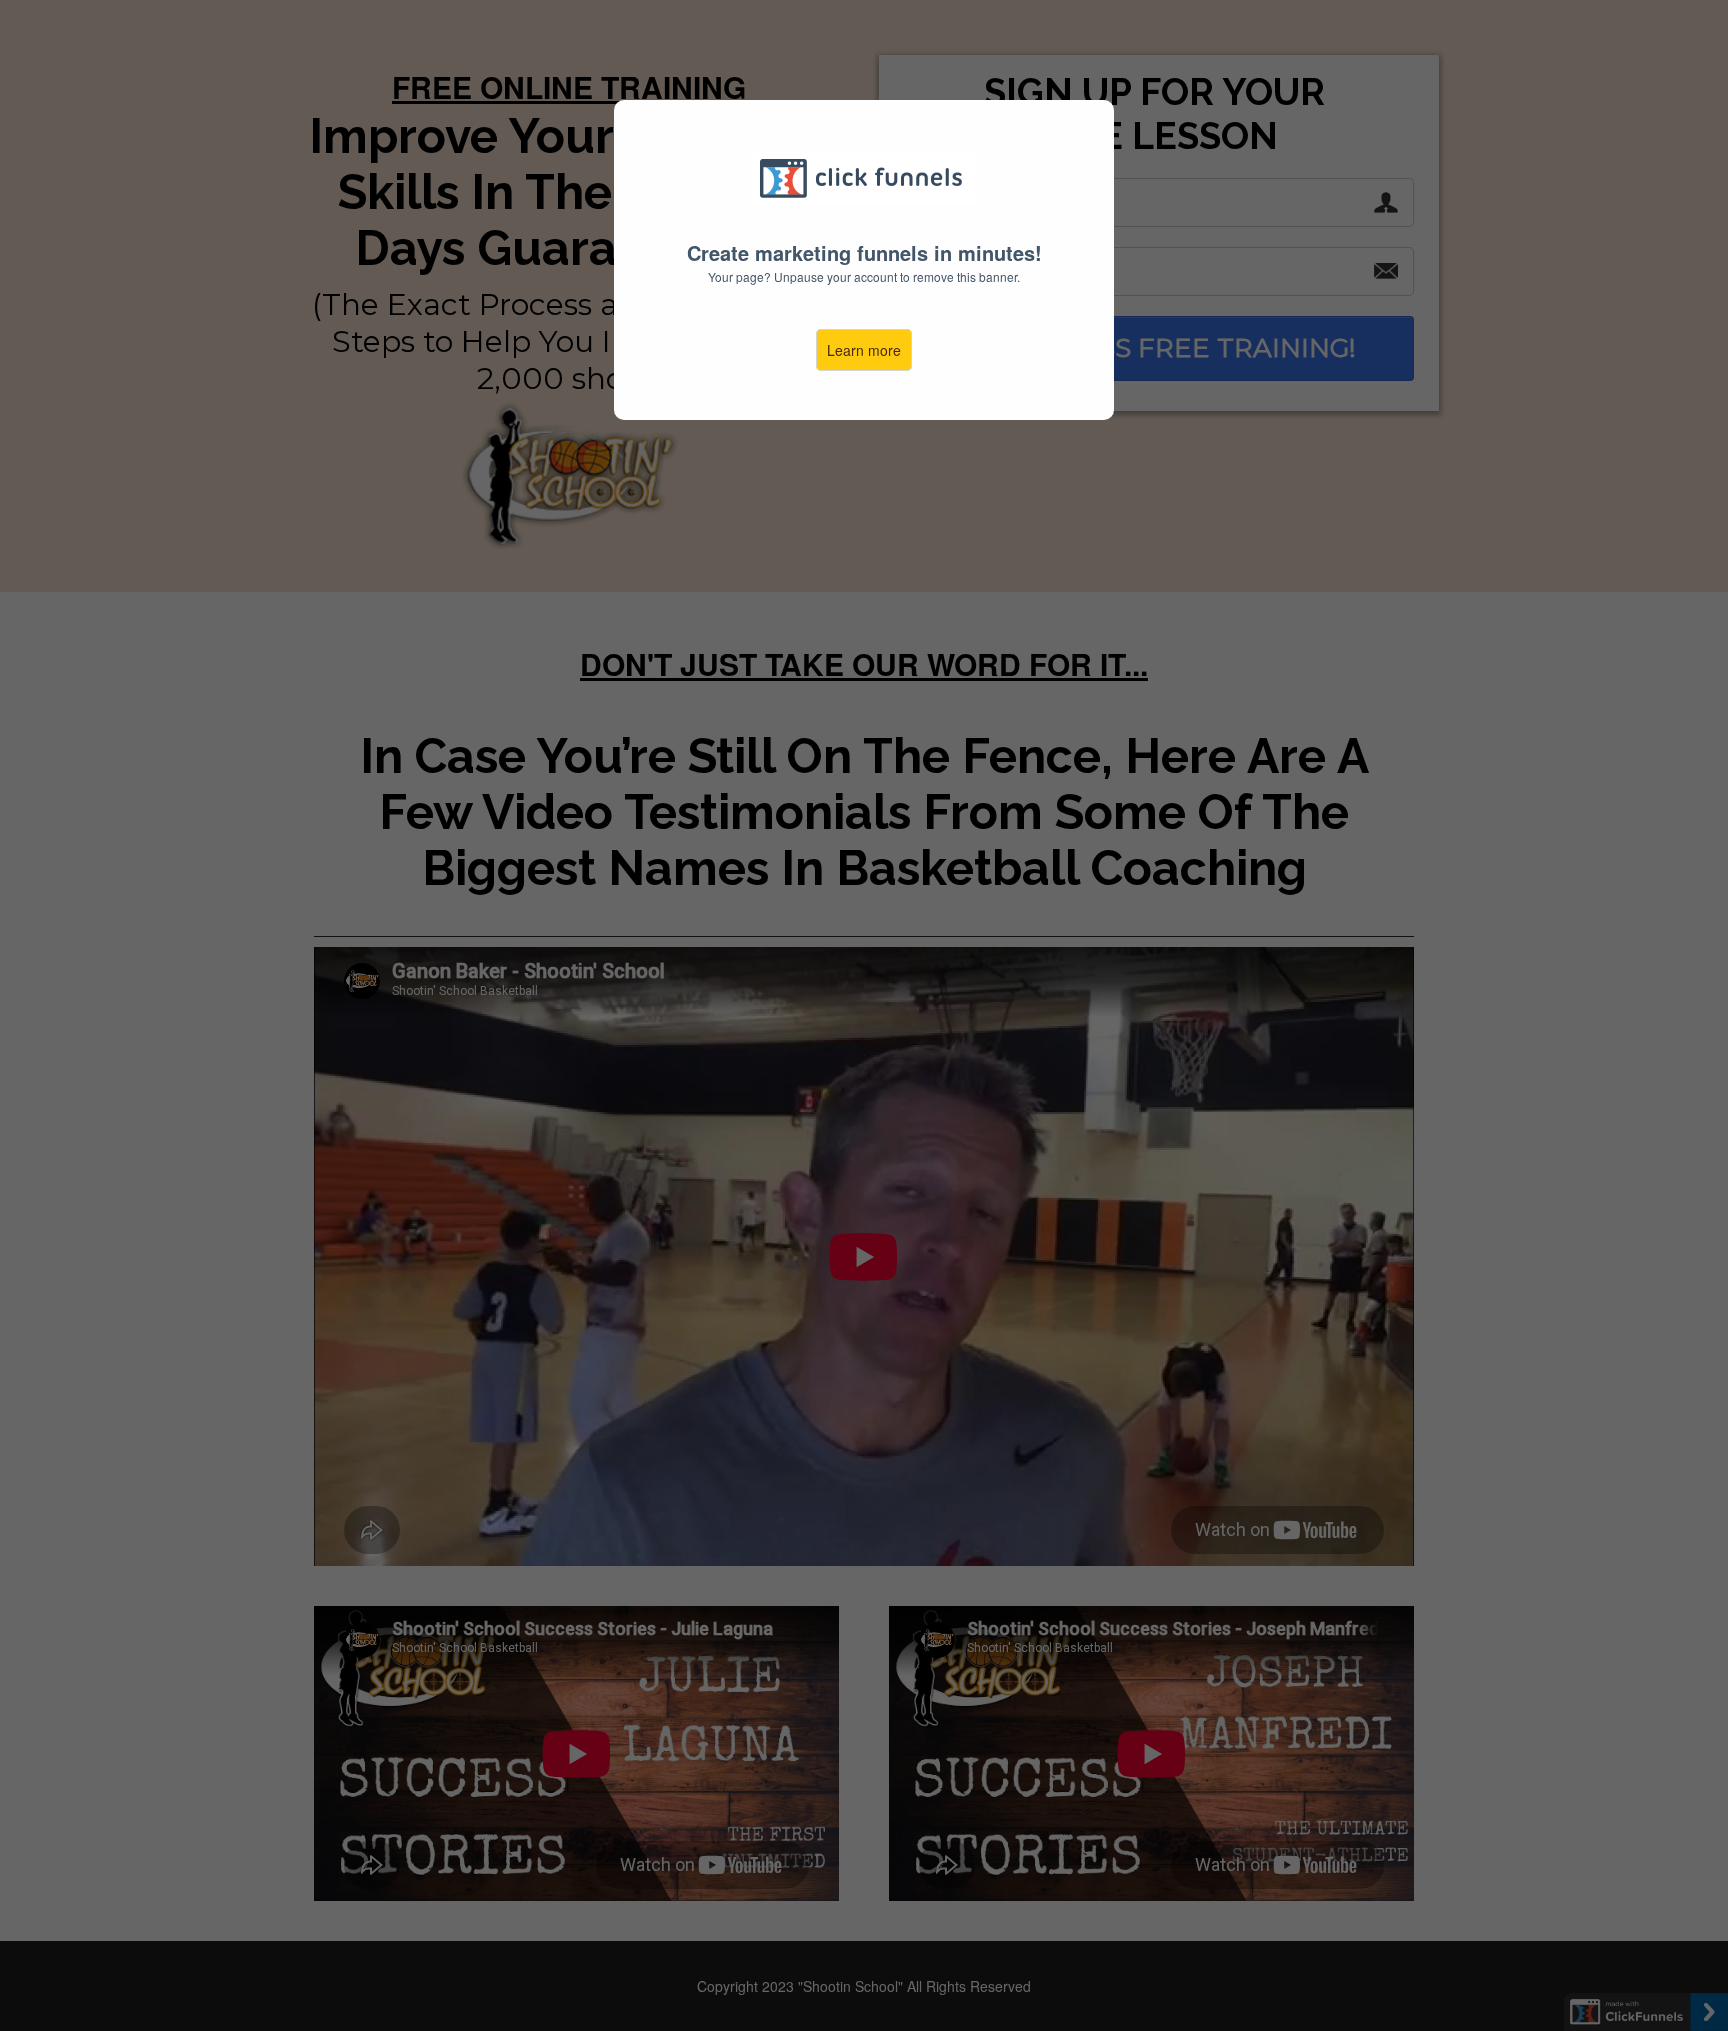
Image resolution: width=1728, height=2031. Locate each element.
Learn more (864, 350)
